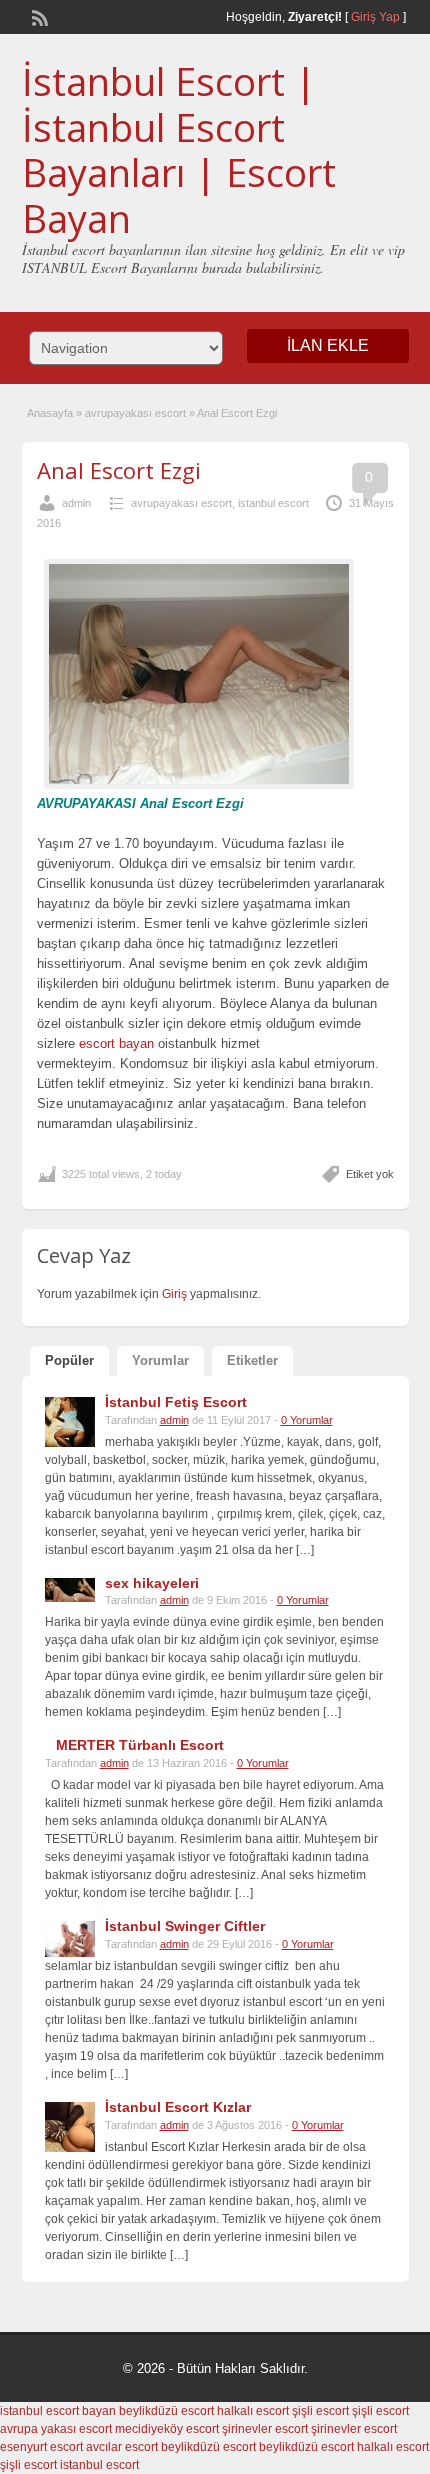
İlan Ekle (328, 345)
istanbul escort (273, 503)
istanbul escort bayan (58, 2411)
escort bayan (116, 1043)
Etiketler (252, 1360)
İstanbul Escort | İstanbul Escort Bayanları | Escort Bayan (179, 149)
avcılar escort (122, 2447)
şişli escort (320, 2411)
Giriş (176, 1294)
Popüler (69, 1360)
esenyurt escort (41, 2447)
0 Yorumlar (307, 1420)
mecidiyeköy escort (167, 2429)
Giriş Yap (375, 17)
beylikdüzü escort (166, 2411)
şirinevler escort (265, 2429)
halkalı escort (253, 2411)
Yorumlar (160, 1360)
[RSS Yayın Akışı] (38, 16)
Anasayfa (50, 413)
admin (76, 503)
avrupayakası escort (135, 413)
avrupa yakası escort (56, 2429)
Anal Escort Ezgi (119, 470)
